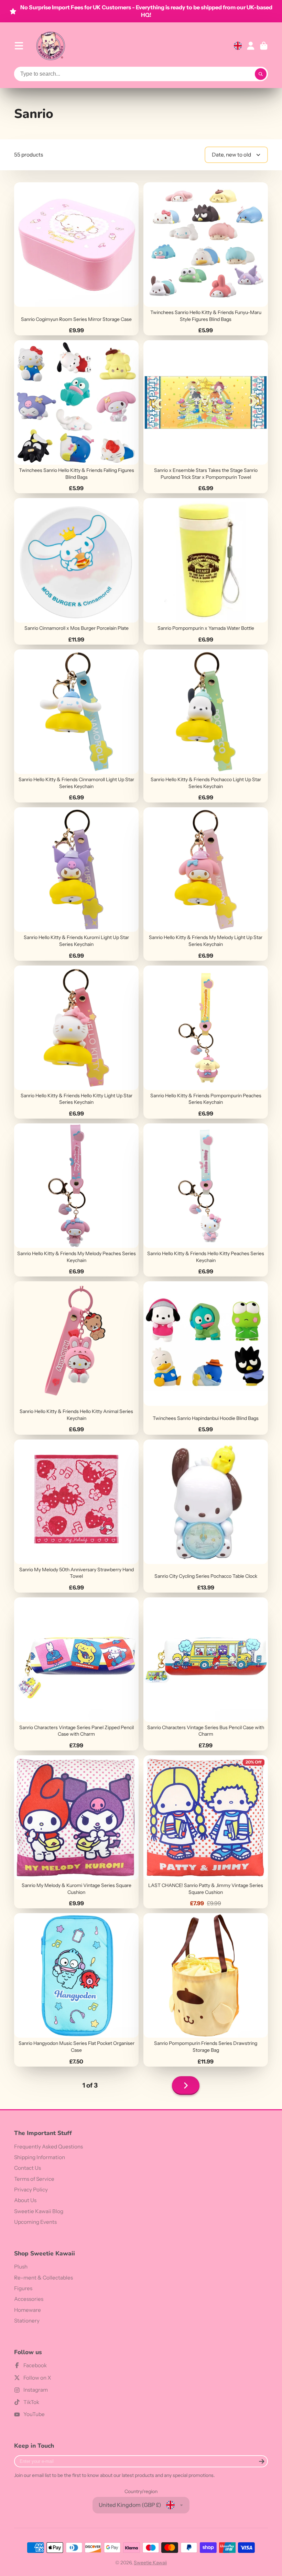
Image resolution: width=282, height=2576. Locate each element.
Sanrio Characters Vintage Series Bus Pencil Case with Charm (206, 1674)
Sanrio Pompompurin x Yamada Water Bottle (206, 571)
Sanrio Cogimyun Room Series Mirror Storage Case (76, 259)
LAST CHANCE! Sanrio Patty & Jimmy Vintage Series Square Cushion (206, 1832)
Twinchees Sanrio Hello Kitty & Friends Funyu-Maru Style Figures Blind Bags (206, 259)
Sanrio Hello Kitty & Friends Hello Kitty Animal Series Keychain (76, 1358)
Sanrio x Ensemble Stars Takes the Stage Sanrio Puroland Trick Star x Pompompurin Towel (206, 417)
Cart (264, 46)
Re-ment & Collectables (44, 2278)
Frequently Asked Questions (48, 2147)
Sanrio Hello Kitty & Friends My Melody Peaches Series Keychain (76, 1200)
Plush (21, 2267)
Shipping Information (40, 2157)
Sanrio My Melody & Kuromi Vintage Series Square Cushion (76, 1832)
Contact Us (28, 2168)
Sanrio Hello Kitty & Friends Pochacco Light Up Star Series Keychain (206, 726)
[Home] (51, 46)
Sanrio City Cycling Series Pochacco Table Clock (206, 1516)
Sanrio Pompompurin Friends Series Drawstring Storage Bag (206, 1990)
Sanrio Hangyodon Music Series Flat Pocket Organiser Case (76, 1990)
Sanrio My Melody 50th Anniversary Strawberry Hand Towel (76, 1516)
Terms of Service (34, 2179)
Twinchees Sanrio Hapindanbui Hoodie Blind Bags (206, 1358)
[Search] (261, 74)
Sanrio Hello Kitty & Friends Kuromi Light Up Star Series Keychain (76, 884)
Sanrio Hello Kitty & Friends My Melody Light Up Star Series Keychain (206, 884)
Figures (23, 2288)
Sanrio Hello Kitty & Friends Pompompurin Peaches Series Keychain (206, 1042)
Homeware (28, 2310)
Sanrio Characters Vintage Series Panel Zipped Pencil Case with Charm (76, 1674)
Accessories (29, 2299)
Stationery (27, 2321)
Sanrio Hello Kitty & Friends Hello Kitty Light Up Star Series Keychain (76, 1042)
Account (251, 46)
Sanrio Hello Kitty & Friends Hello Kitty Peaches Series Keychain (206, 1200)
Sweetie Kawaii (150, 2563)
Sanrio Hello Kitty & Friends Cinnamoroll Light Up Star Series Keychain (76, 726)
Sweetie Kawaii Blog (39, 2211)
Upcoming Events (35, 2222)
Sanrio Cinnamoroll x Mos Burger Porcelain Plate (76, 571)
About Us (25, 2200)
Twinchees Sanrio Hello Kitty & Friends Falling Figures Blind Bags (76, 417)
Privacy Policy (31, 2190)
